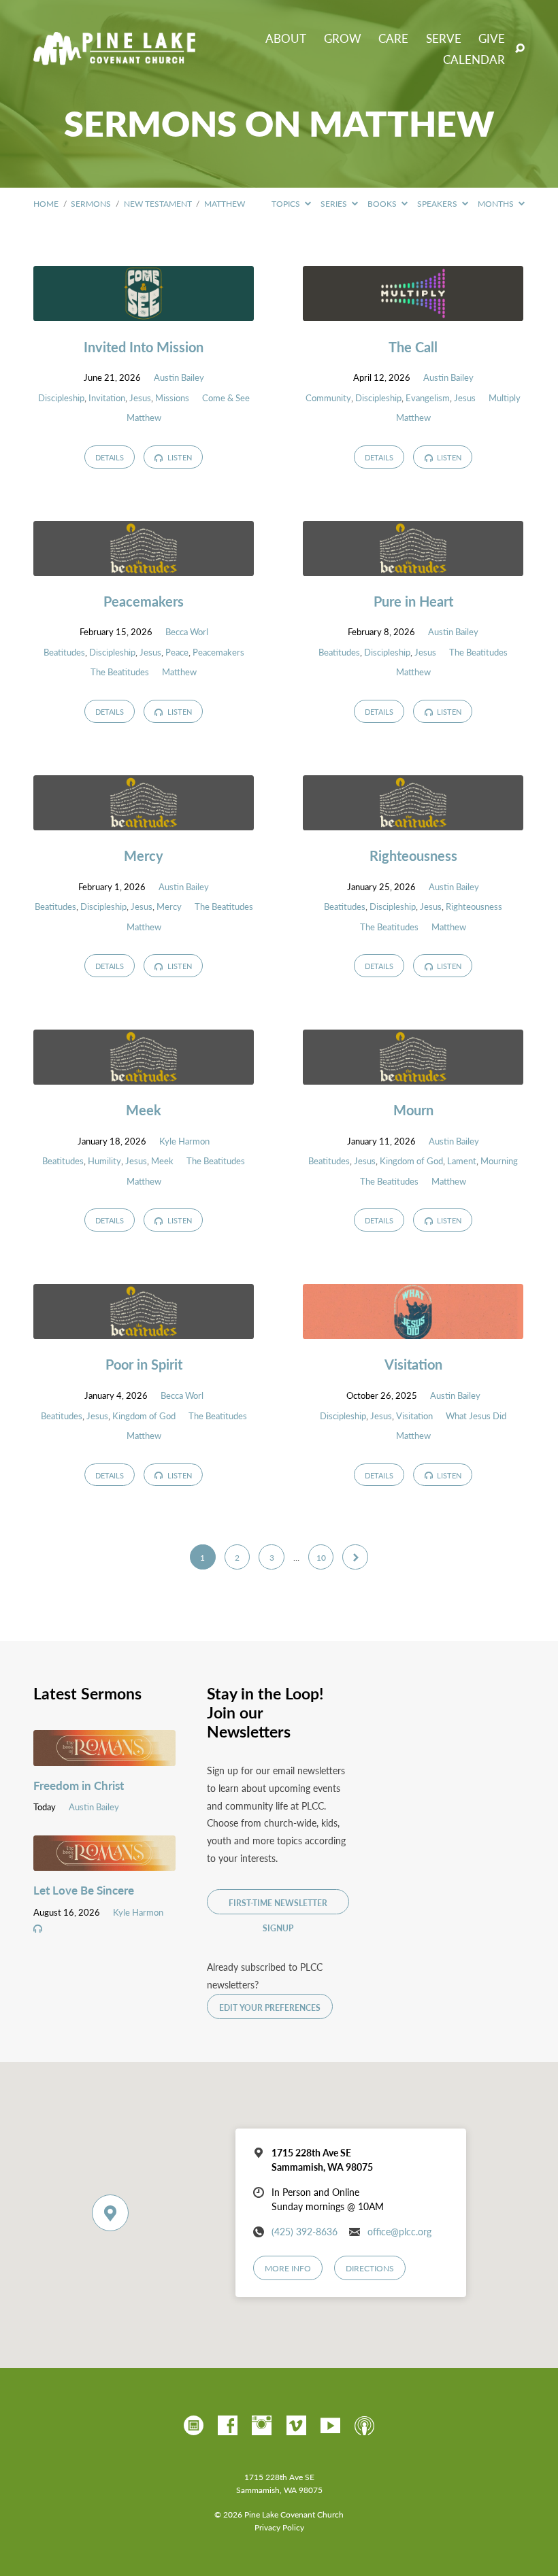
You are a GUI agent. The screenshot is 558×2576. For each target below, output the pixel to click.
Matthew (225, 203)
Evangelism (428, 398)
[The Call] (413, 311)
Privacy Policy (279, 2527)
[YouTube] (330, 2426)
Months (497, 203)
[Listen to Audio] (38, 1929)
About (286, 38)
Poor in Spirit (144, 1364)
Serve (444, 38)
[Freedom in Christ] (104, 1757)
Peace (177, 652)
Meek (144, 1109)
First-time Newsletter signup (278, 1906)
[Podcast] (364, 2426)
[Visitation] (413, 1329)
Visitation (413, 1364)
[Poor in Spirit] (144, 1329)
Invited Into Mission (144, 346)
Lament (462, 1161)
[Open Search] (520, 49)
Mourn (413, 1109)
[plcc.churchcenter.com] (194, 2426)
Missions (172, 398)
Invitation (107, 398)
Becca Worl (187, 632)
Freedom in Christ (79, 1785)
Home (46, 203)
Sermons (91, 203)
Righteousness (413, 855)
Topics (287, 203)
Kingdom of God (411, 1161)
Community (328, 398)
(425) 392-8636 (305, 2232)
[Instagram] (262, 2426)
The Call (413, 346)
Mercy (144, 855)
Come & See (226, 398)
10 (321, 1557)
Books (383, 203)
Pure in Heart (413, 601)
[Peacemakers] (144, 566)
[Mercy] (144, 821)
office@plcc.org (399, 2232)
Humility (104, 1161)
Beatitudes (64, 652)
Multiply (505, 398)
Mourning (499, 1161)
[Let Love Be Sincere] (104, 1861)
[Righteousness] (413, 821)
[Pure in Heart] (413, 566)
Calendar (474, 60)
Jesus (140, 398)
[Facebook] (228, 2426)
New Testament (158, 203)
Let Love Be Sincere (84, 1890)
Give (492, 38)
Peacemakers (144, 601)
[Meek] (144, 1075)
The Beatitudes (120, 672)
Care (393, 38)
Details (110, 457)
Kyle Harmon (184, 1141)
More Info (288, 2268)
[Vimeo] (296, 2426)
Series (335, 203)
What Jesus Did (476, 1416)
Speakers (438, 203)
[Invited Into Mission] (144, 311)
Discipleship (61, 398)
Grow (343, 38)
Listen (179, 457)
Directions (370, 2268)
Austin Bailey (179, 377)
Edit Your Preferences (270, 2007)
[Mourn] (413, 1075)
